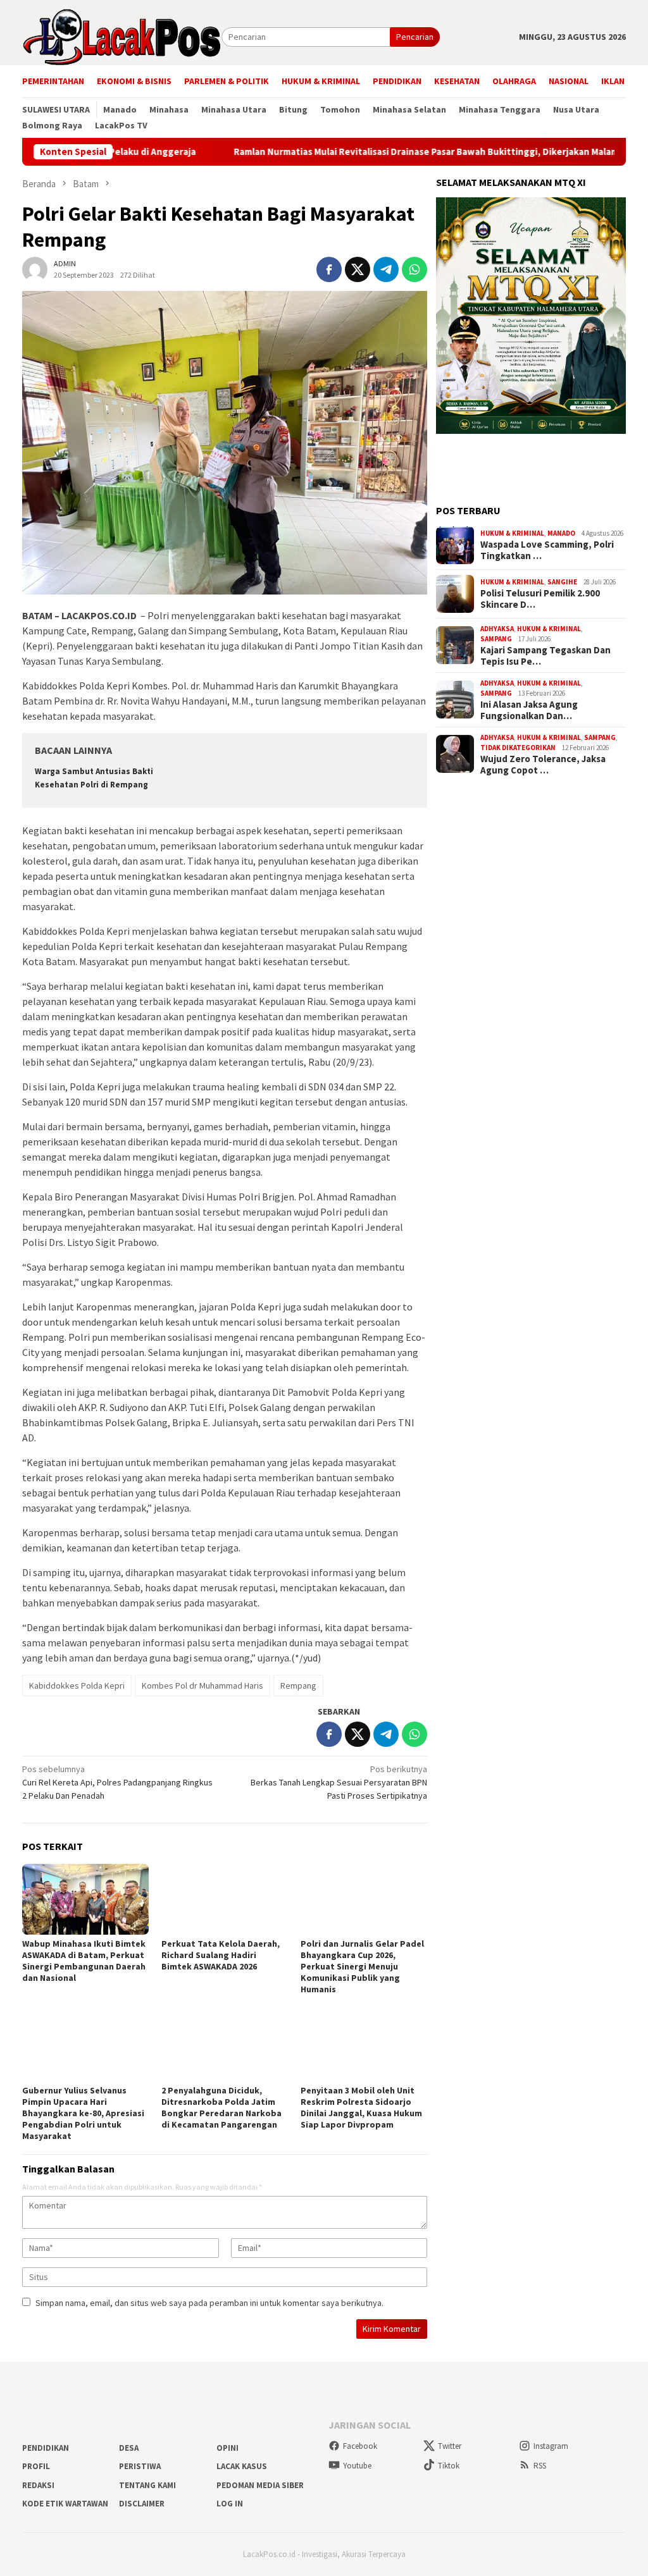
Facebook (360, 2446)
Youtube (357, 2466)
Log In (230, 2504)
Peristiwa (140, 2466)
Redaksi (38, 2485)
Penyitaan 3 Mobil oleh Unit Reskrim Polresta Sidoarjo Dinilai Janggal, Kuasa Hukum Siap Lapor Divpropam (361, 2107)
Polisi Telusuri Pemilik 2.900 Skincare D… (540, 599)
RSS (540, 2466)
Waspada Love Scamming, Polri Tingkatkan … (547, 550)
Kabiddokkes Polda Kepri (77, 1685)
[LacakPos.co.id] (122, 36)
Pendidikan (46, 2448)
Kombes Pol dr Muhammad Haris (202, 1685)
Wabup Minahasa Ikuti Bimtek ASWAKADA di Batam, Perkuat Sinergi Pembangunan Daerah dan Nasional (84, 1961)
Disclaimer (142, 2504)
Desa (129, 2448)
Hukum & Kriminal (512, 533)
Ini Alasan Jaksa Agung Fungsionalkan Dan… (529, 710)
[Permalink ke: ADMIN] (35, 268)
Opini (227, 2448)
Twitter (450, 2446)
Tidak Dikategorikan (518, 748)
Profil (36, 2466)
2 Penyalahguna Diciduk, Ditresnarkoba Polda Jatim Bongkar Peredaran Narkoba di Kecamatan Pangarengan (221, 2107)
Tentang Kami (147, 2485)
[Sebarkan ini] (329, 269)
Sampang (496, 639)
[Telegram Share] (386, 269)
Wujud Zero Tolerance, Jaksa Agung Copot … (543, 765)
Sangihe (562, 582)
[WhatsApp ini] (414, 269)
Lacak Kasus (242, 2466)
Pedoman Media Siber (260, 2485)
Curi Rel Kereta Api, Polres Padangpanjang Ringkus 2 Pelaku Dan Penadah (117, 1782)
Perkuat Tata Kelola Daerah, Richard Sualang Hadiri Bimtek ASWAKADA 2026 (221, 1955)
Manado (561, 533)
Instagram (551, 2446)
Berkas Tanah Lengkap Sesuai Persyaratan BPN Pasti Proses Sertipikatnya (339, 1782)
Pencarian (415, 37)
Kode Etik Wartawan (65, 2504)
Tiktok (449, 2466)
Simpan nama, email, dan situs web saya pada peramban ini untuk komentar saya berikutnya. (209, 2303)
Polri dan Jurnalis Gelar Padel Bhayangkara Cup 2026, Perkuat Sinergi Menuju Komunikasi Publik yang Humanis (362, 1966)
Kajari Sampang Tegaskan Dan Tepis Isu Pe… (545, 656)
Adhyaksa (497, 629)
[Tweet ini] (358, 269)
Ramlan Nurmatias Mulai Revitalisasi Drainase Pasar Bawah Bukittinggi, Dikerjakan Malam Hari (357, 152)
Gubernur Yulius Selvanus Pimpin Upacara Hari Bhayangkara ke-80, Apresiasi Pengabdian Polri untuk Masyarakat (83, 2113)
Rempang (298, 1685)
